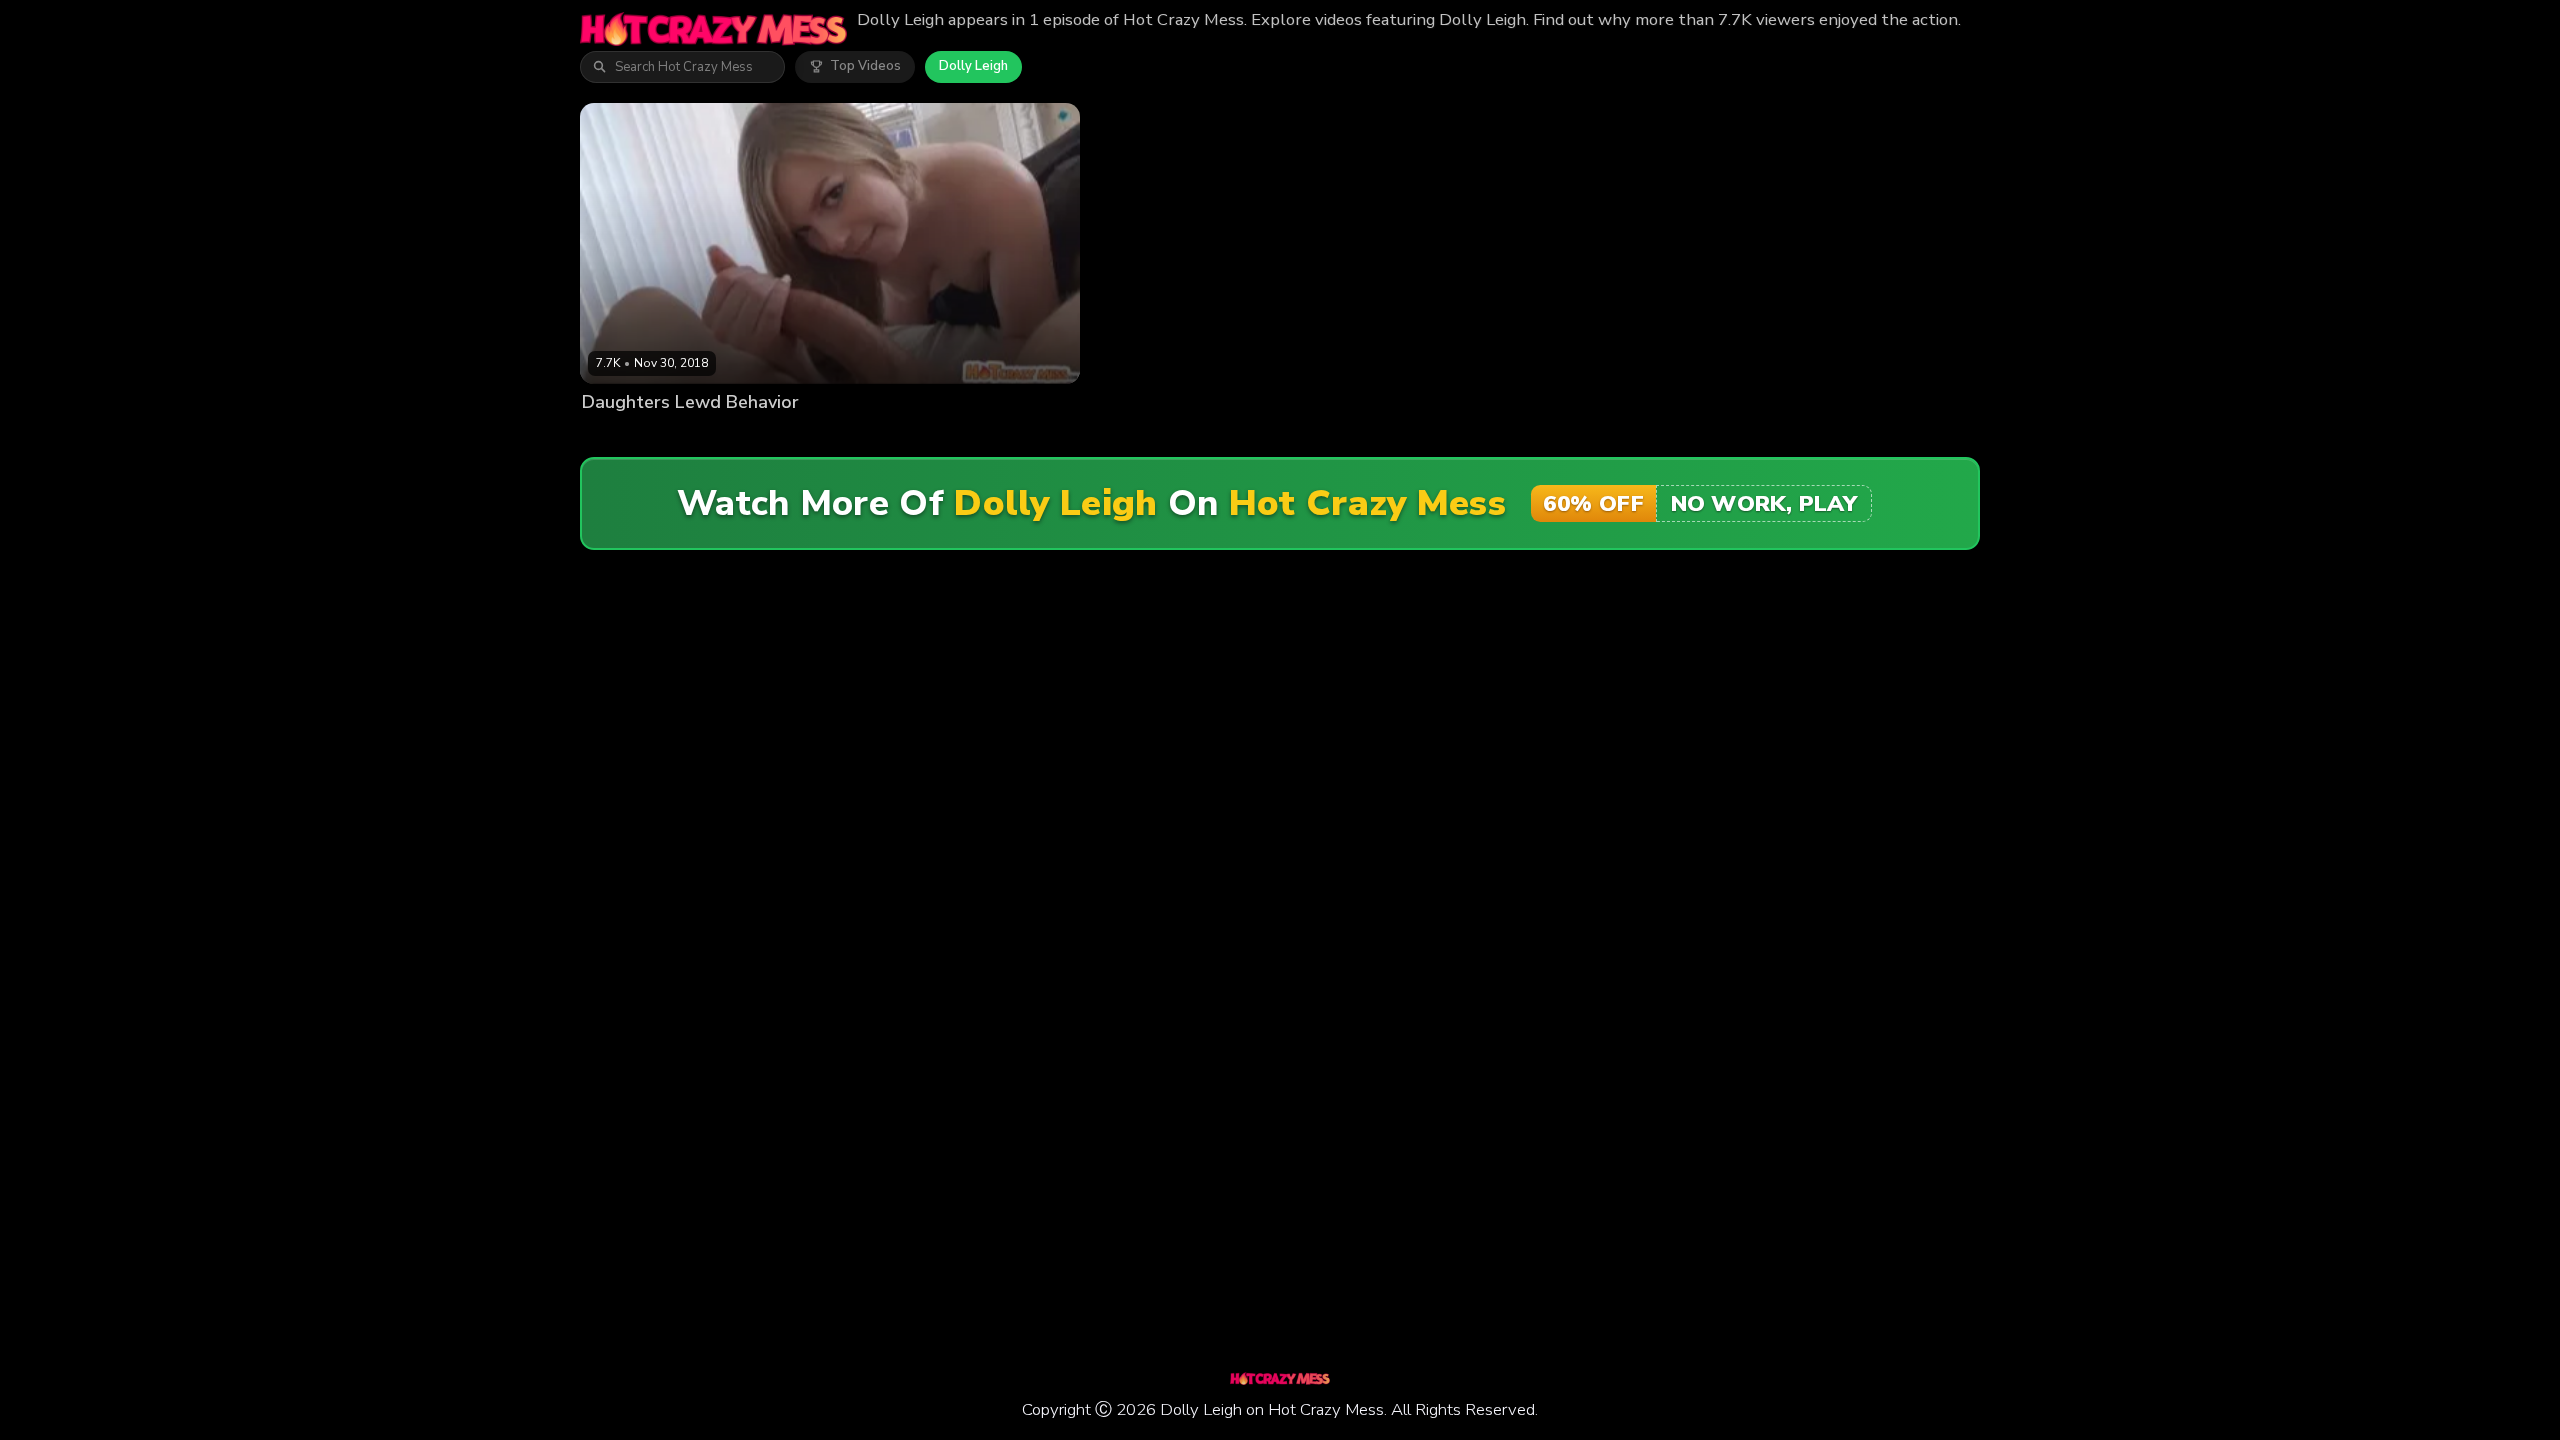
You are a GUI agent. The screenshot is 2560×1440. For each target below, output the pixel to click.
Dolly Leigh (973, 66)
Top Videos (865, 66)
